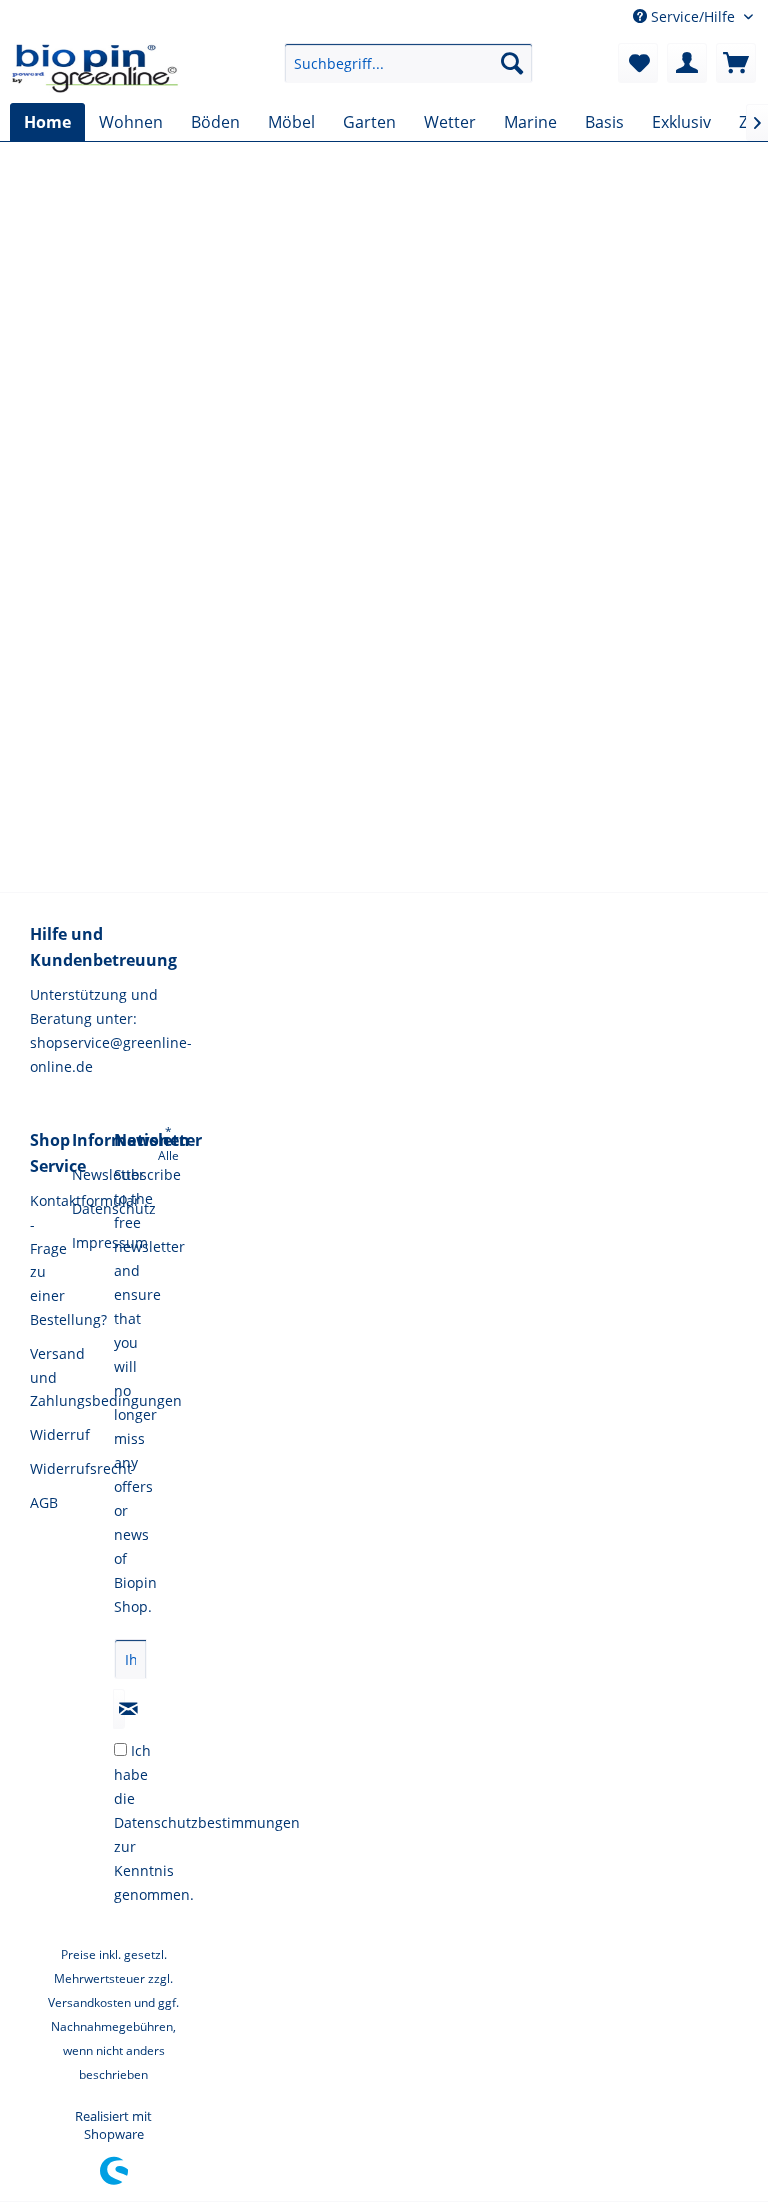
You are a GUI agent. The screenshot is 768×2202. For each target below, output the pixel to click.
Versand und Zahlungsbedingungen (46, 1377)
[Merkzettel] (638, 63)
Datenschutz (88, 1208)
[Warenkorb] (736, 63)
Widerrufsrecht (46, 1468)
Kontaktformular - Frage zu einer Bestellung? (46, 1260)
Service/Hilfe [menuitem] (693, 16)
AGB (44, 1502)
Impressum (88, 1242)
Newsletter (88, 1174)
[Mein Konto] (687, 63)
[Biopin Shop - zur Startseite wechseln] (95, 68)
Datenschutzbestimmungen (207, 1822)
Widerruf (46, 1434)
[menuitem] (409, 63)
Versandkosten (89, 2002)
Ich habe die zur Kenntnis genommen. (207, 1822)
